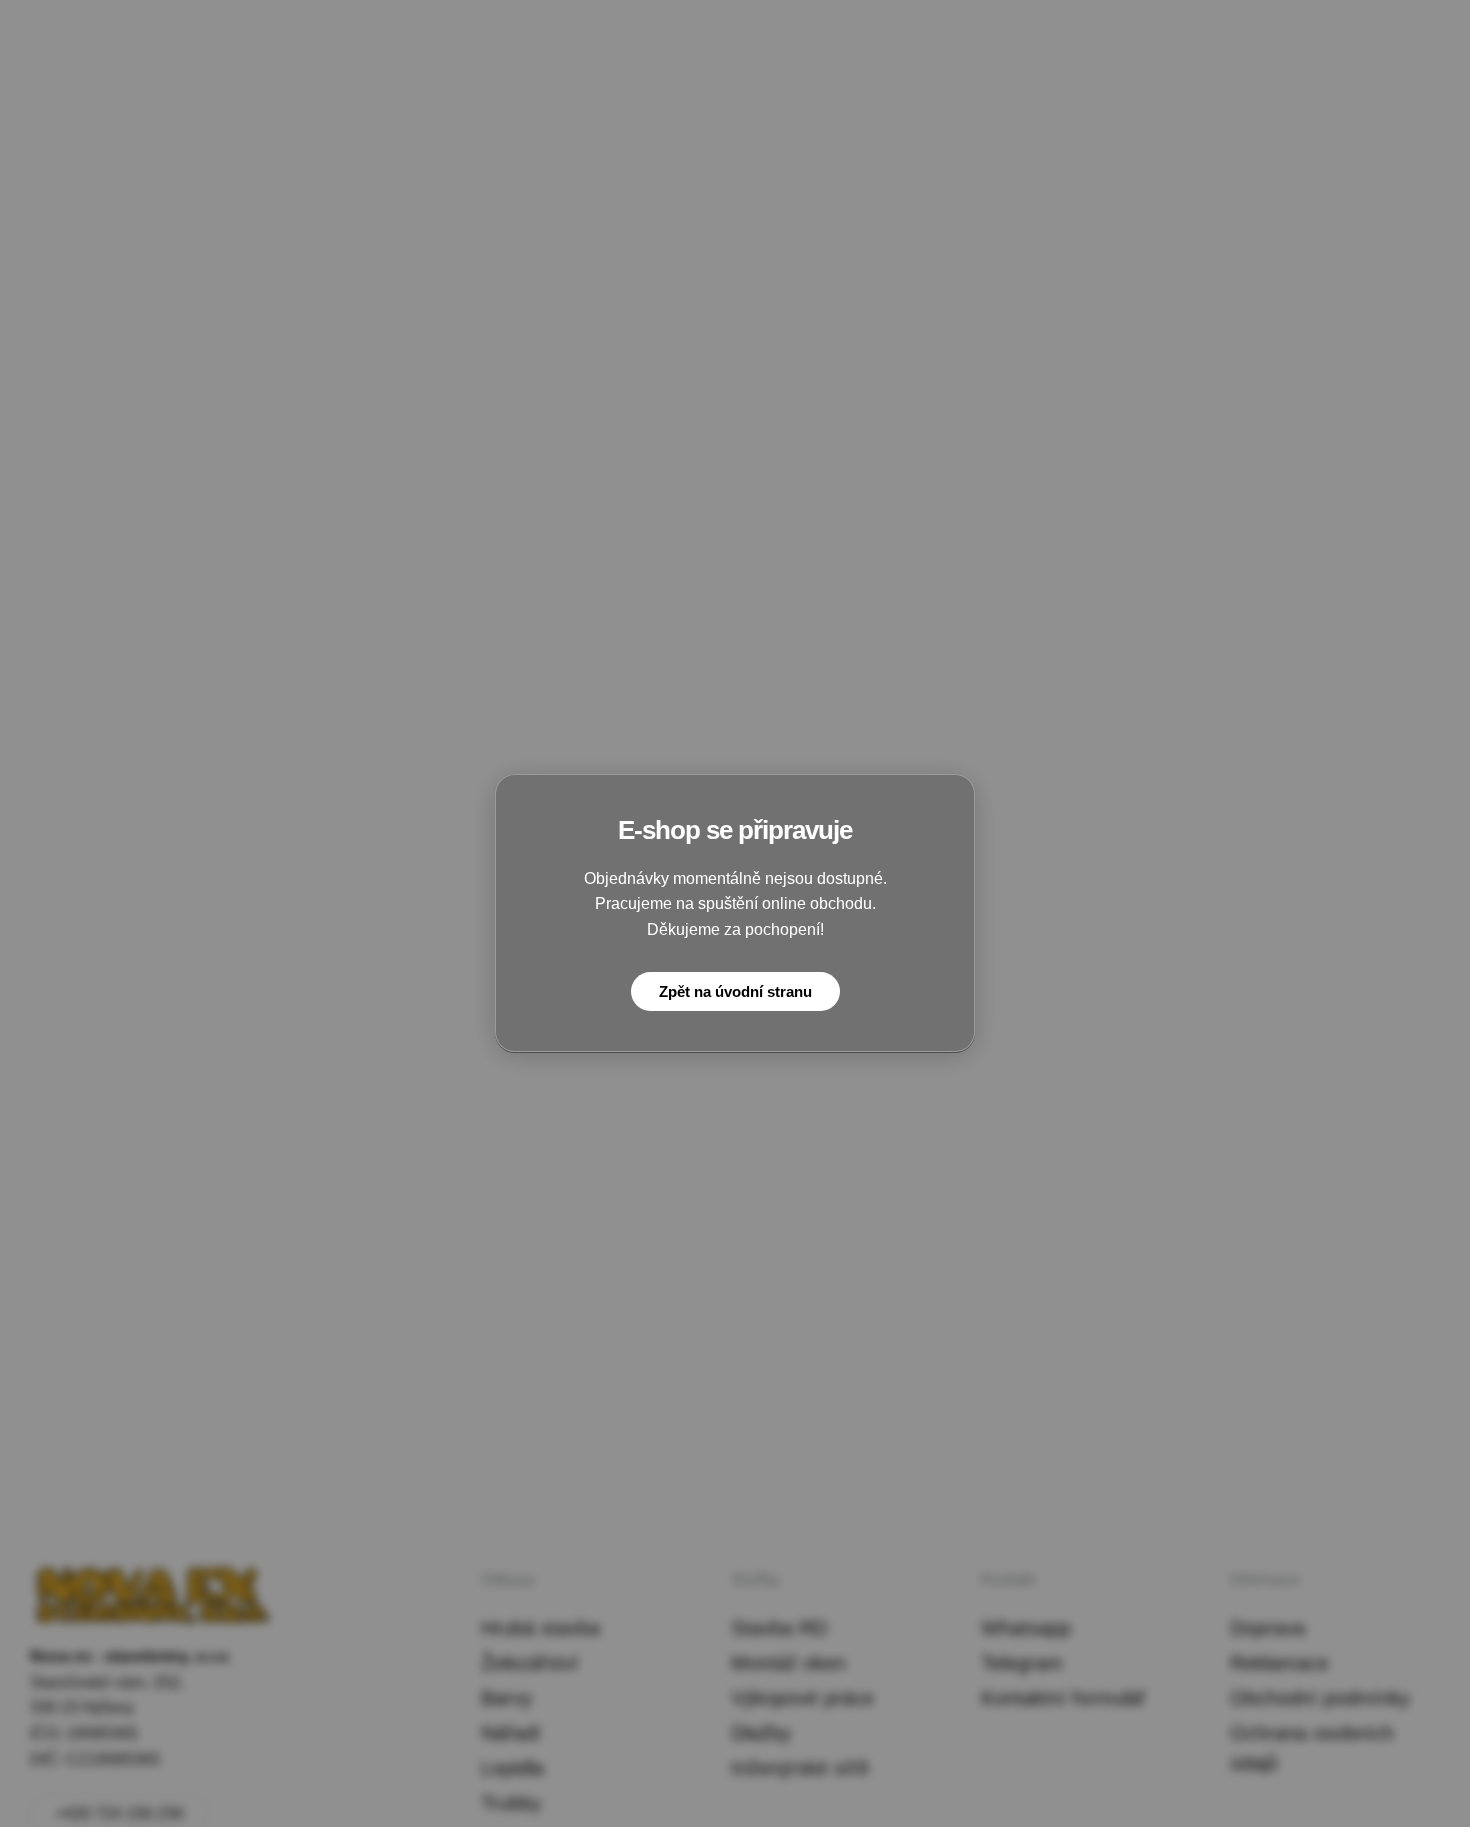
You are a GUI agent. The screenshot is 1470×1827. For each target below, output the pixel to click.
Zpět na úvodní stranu (735, 992)
